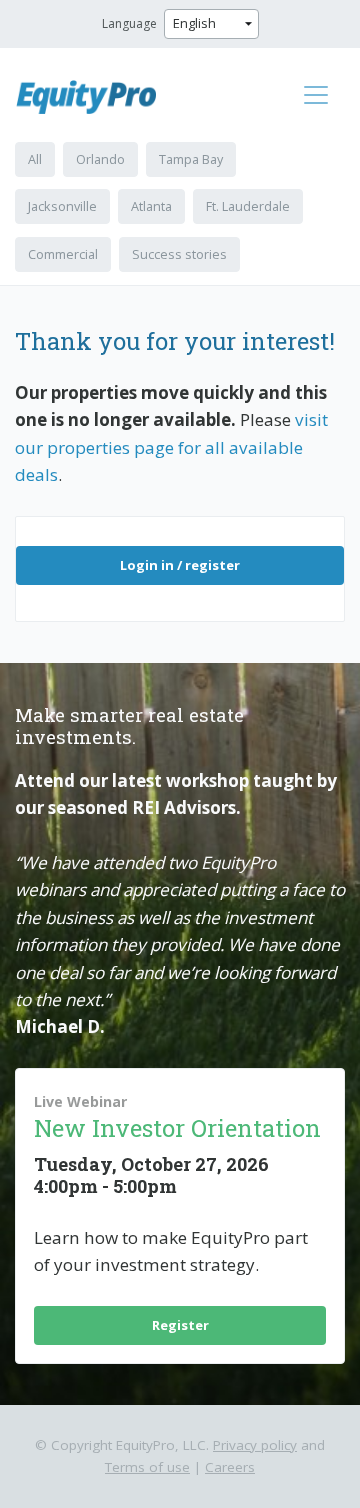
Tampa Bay (191, 159)
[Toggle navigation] (316, 95)
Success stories (179, 254)
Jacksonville (62, 206)
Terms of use (147, 1467)
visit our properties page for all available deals (171, 447)
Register (180, 1325)
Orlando (100, 159)
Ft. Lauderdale (248, 206)
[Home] (94, 97)
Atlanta (151, 206)
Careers (230, 1467)
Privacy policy (255, 1445)
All (35, 159)
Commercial (63, 254)
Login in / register (180, 565)
